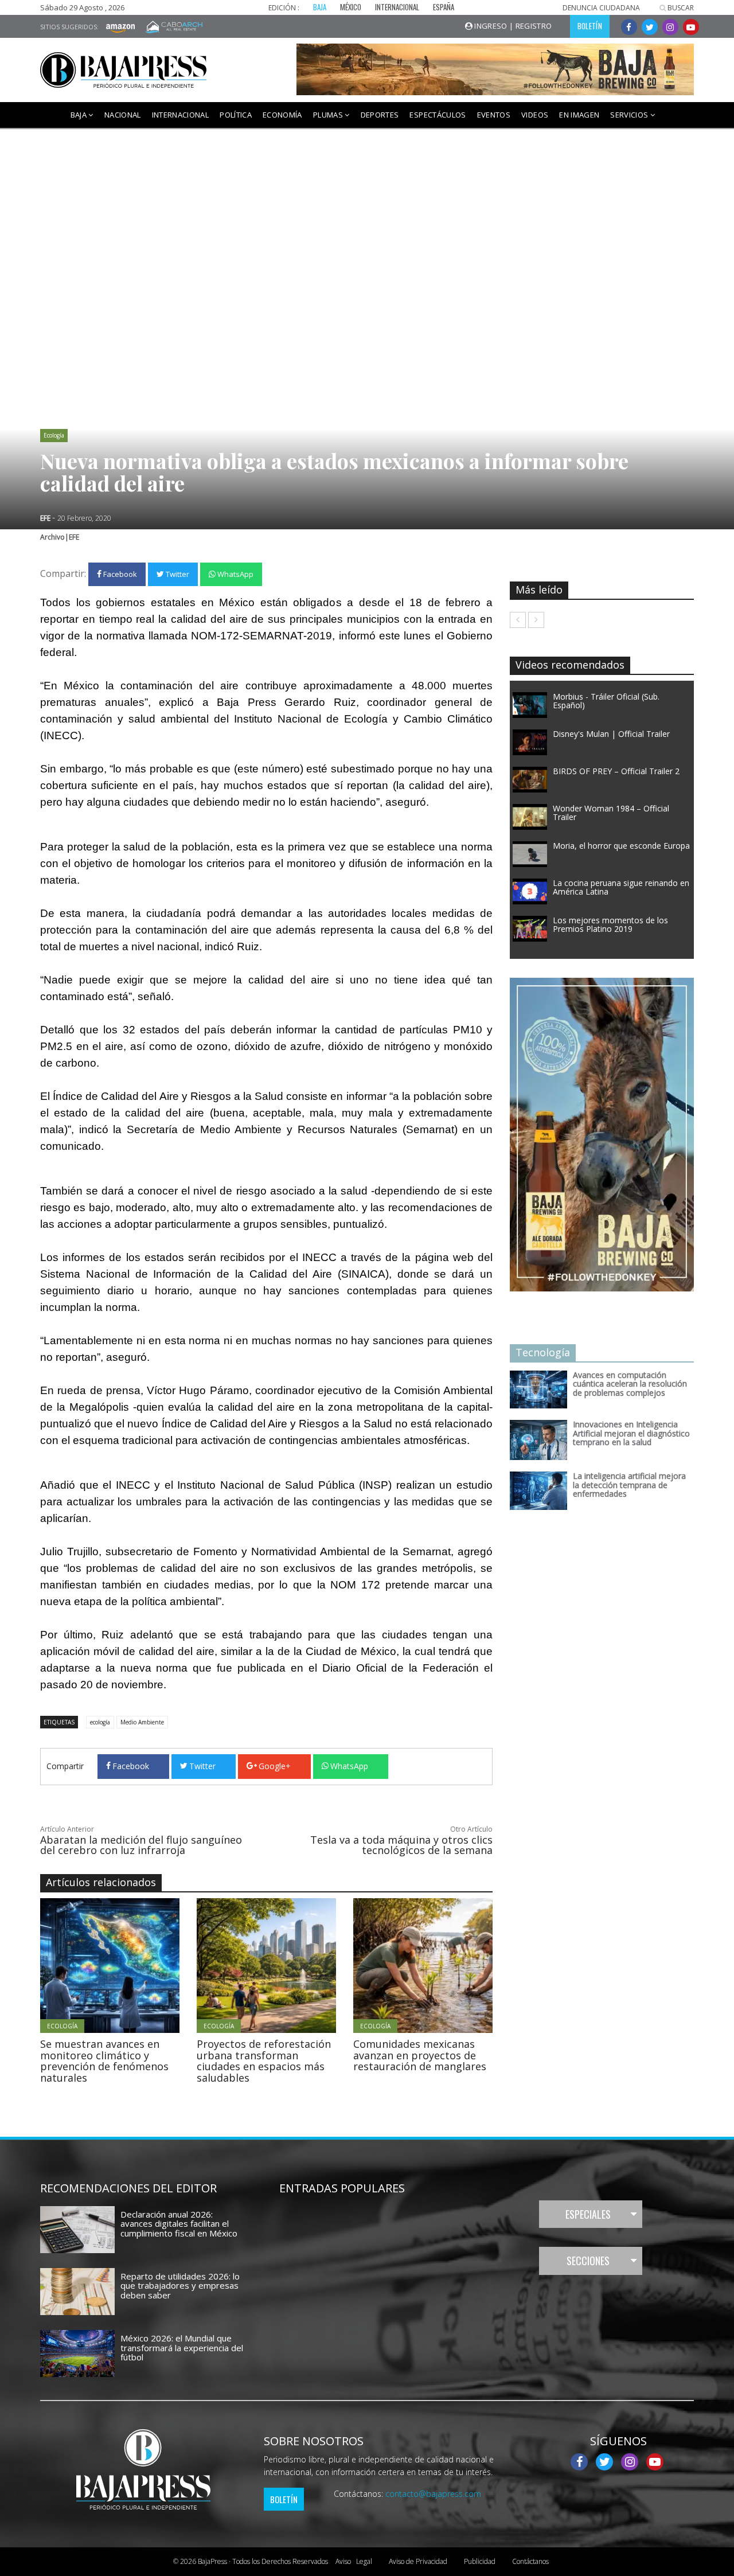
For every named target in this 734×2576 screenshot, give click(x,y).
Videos (535, 115)
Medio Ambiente (142, 1722)
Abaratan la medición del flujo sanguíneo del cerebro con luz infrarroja (141, 1845)
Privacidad (418, 2561)
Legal (354, 2561)
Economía (282, 115)
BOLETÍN (590, 26)
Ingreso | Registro (512, 26)
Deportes (380, 115)
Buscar (680, 8)
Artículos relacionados (101, 1882)
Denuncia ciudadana (601, 8)
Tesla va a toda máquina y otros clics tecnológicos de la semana (401, 1845)
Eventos (494, 115)
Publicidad (480, 2561)
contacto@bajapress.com (433, 2494)
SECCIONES (588, 2261)
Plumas (329, 115)
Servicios (630, 115)
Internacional (181, 115)
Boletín (284, 2499)
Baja (80, 115)
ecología (100, 1722)
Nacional (123, 115)
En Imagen (579, 115)
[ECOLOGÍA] (141, 1965)
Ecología (54, 435)
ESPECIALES (588, 2214)
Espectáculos (438, 115)
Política (236, 115)
